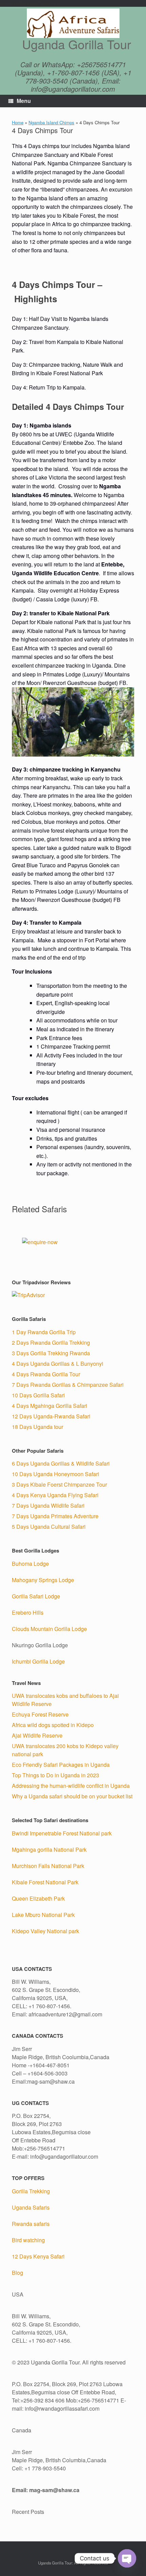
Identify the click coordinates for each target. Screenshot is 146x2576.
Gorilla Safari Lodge (36, 1596)
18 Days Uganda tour (38, 1427)
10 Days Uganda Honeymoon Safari (56, 1474)
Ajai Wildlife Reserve (37, 1735)
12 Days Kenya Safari (38, 2256)
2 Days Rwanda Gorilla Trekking (51, 1343)
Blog (17, 2273)
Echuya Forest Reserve (40, 1714)
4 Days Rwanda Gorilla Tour (46, 1374)
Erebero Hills (28, 1612)
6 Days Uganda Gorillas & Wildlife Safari (61, 1463)
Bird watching (28, 2240)
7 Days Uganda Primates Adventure (55, 1516)
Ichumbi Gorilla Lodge (38, 1661)
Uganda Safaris (31, 2207)
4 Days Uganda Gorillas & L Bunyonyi (58, 1364)
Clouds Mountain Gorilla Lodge (49, 1629)
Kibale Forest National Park (45, 1882)
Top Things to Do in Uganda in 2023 (56, 1775)
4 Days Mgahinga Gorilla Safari (50, 1406)
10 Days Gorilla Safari (38, 1395)
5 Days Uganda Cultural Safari (49, 1527)
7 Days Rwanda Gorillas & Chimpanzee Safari (68, 1385)
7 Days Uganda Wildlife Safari (48, 1505)
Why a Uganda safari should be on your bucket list (72, 1796)
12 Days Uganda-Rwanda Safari (51, 1416)
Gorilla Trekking (31, 2191)
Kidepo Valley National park (45, 1931)
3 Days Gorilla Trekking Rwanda (51, 1353)
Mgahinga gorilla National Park (49, 1849)
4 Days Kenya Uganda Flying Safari (55, 1495)
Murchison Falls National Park (48, 1866)
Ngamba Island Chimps (51, 122)
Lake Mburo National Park (43, 1915)
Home (18, 122)
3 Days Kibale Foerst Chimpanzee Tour (59, 1484)
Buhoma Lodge (30, 1564)
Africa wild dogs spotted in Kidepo (53, 1725)
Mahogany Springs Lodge (43, 1580)
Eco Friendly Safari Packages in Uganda (61, 1765)
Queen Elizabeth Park (38, 1898)
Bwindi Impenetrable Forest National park (62, 1833)
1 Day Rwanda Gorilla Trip (44, 1332)
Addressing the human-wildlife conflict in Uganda (71, 1786)
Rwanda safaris (31, 2224)
